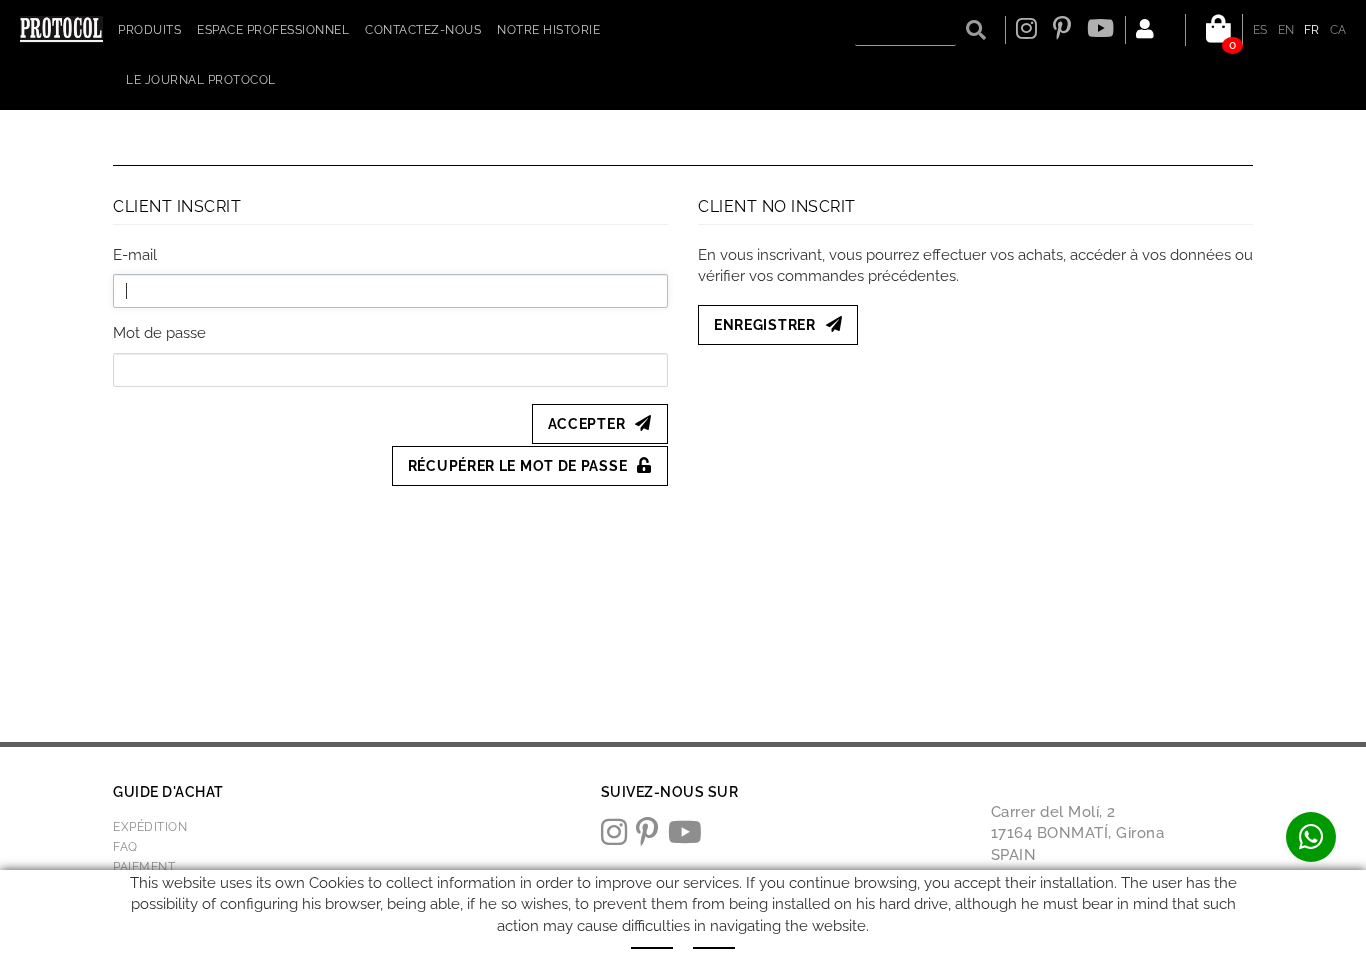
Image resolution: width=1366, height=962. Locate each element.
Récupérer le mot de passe (518, 466)
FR (1312, 30)
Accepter (587, 424)
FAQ (125, 847)
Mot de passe (159, 333)
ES (1260, 30)
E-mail (135, 255)
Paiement (144, 867)
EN (1286, 30)
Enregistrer (765, 325)
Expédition (150, 827)
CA (1338, 30)
